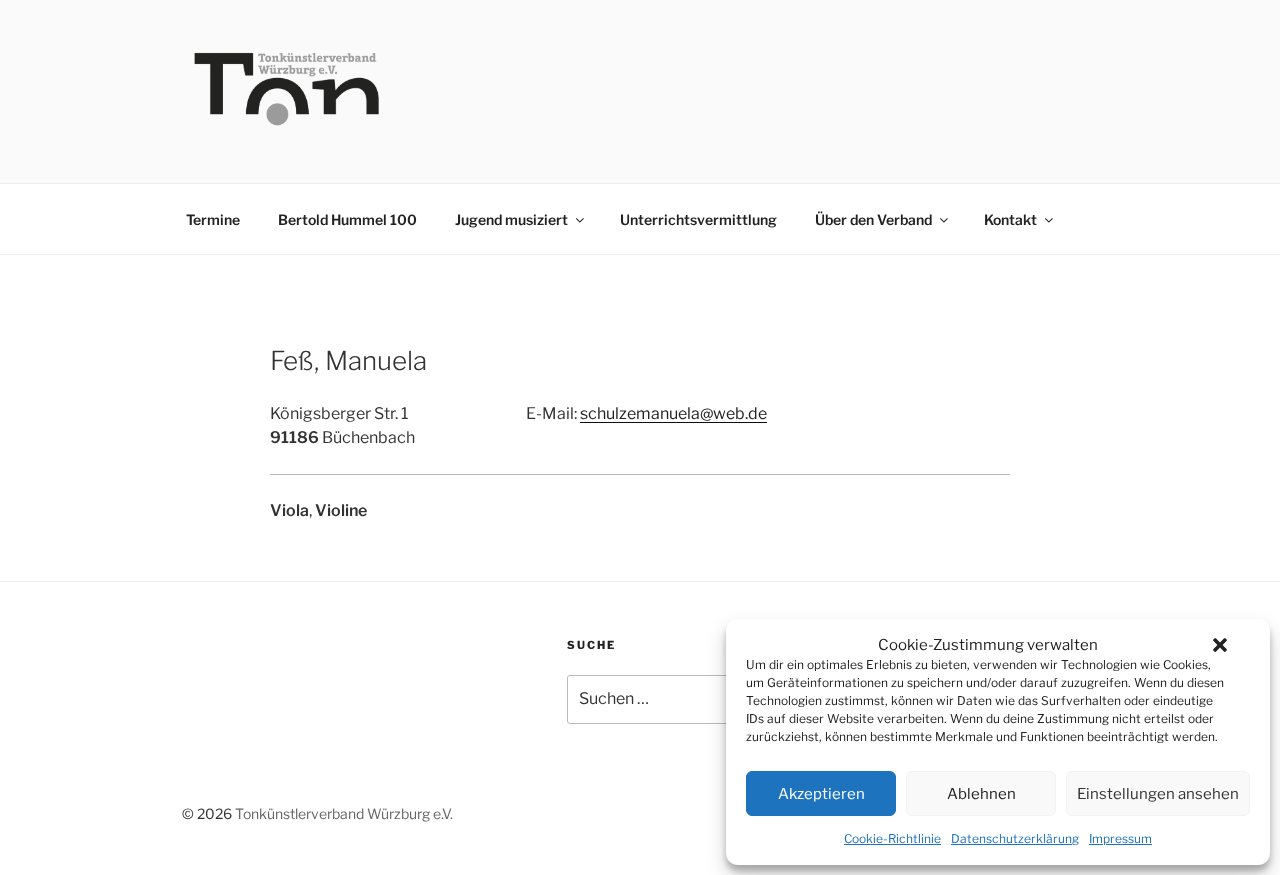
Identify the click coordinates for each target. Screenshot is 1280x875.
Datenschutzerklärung (1015, 838)
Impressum (1120, 838)
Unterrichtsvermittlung (698, 219)
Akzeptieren (821, 794)
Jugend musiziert (511, 219)
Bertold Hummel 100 (347, 219)
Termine (213, 219)
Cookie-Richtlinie (892, 838)
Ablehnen (981, 794)
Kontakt (1010, 219)
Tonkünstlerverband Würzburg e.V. (344, 813)
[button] (1220, 645)
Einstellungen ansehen (1158, 794)
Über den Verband (873, 219)
